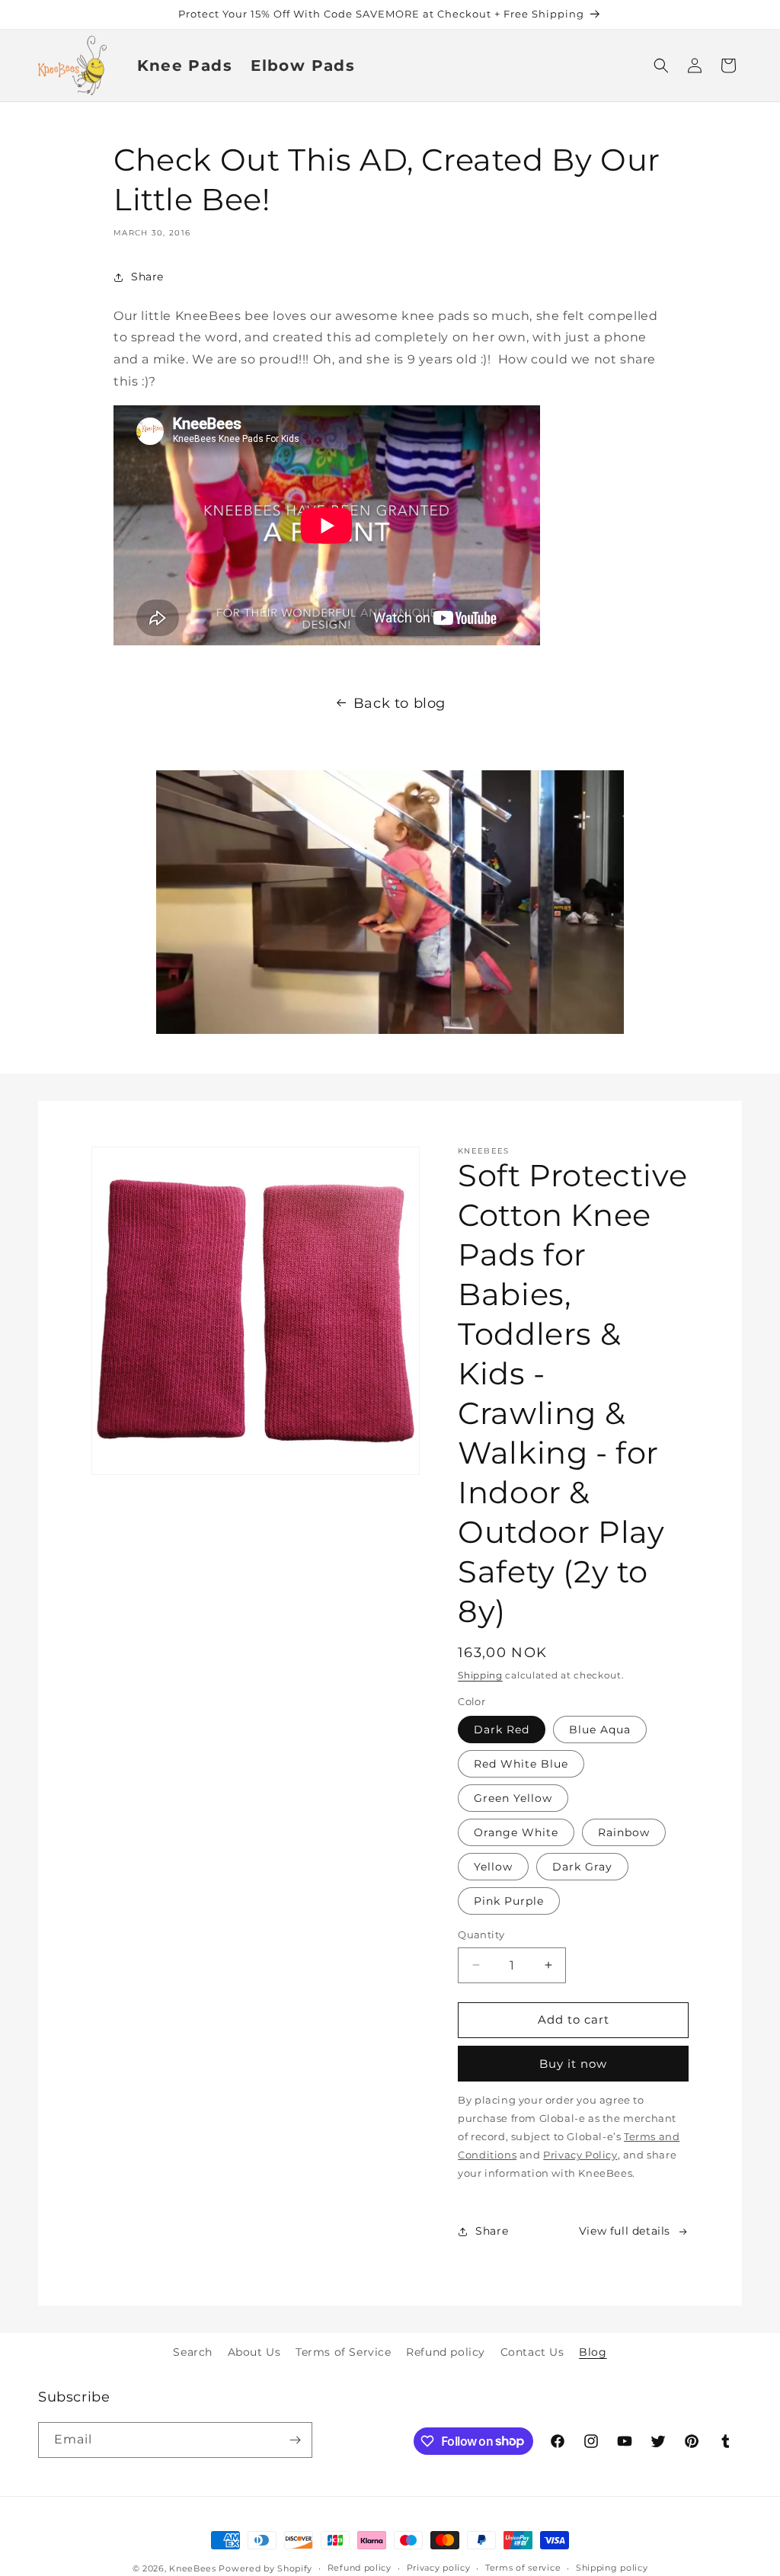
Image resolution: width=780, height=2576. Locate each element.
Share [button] (147, 277)
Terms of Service (344, 2352)
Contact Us (532, 2352)
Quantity (481, 1934)
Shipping (480, 1675)
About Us (254, 2352)
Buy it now (573, 2064)
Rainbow (624, 1832)
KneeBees (193, 2568)
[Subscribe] (295, 2440)
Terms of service (523, 2568)
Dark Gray (582, 1867)
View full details (625, 2231)
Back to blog (400, 703)
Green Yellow (513, 1798)
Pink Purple (509, 1901)
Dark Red (502, 1730)
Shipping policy (612, 2568)
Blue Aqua (600, 1730)
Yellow (493, 1867)
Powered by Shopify (265, 2568)
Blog (593, 2352)
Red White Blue (521, 1764)
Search (193, 2352)
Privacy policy (439, 2568)
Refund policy (446, 2352)
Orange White (516, 1832)
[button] (661, 66)
